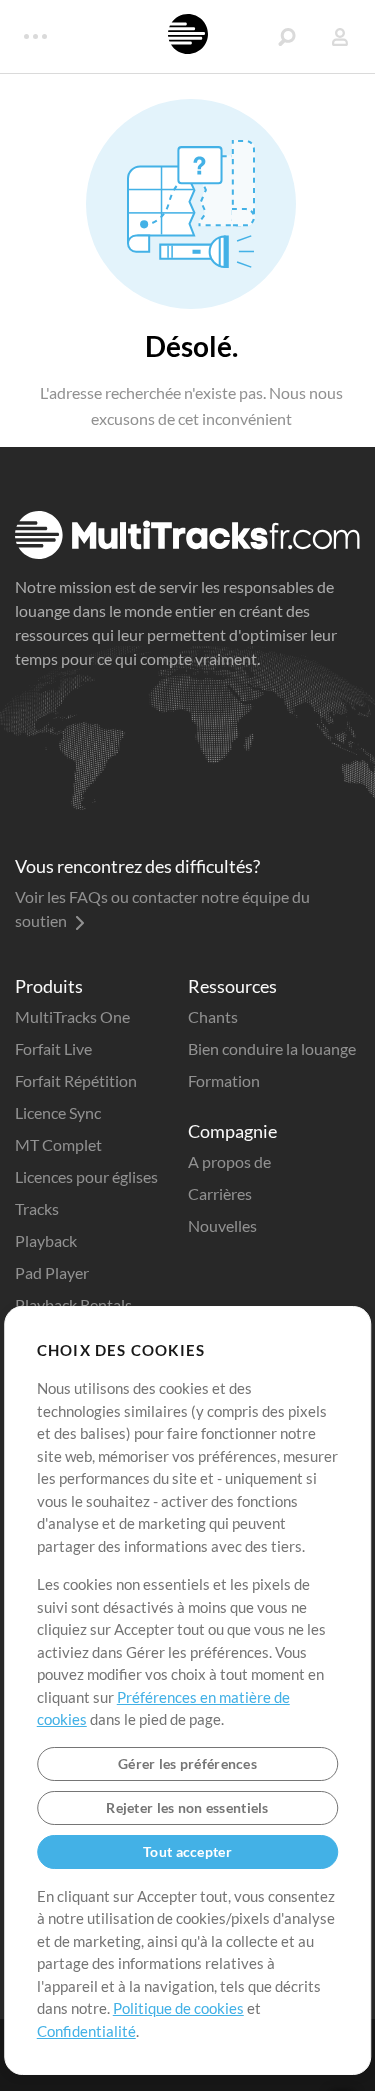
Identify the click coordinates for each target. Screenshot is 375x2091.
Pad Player (52, 1272)
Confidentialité (86, 2031)
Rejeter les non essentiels (187, 1807)
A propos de (229, 1161)
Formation (224, 1080)
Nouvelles (222, 1225)
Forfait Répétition (76, 1080)
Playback (46, 1240)
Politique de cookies (178, 2008)
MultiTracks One (72, 1016)
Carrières (220, 1193)
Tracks (37, 1208)
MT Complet (58, 1144)
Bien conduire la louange (272, 1048)
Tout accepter (187, 1851)
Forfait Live (53, 1048)
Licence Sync (58, 1112)
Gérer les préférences (187, 1763)
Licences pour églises (86, 1176)
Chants (213, 1016)
